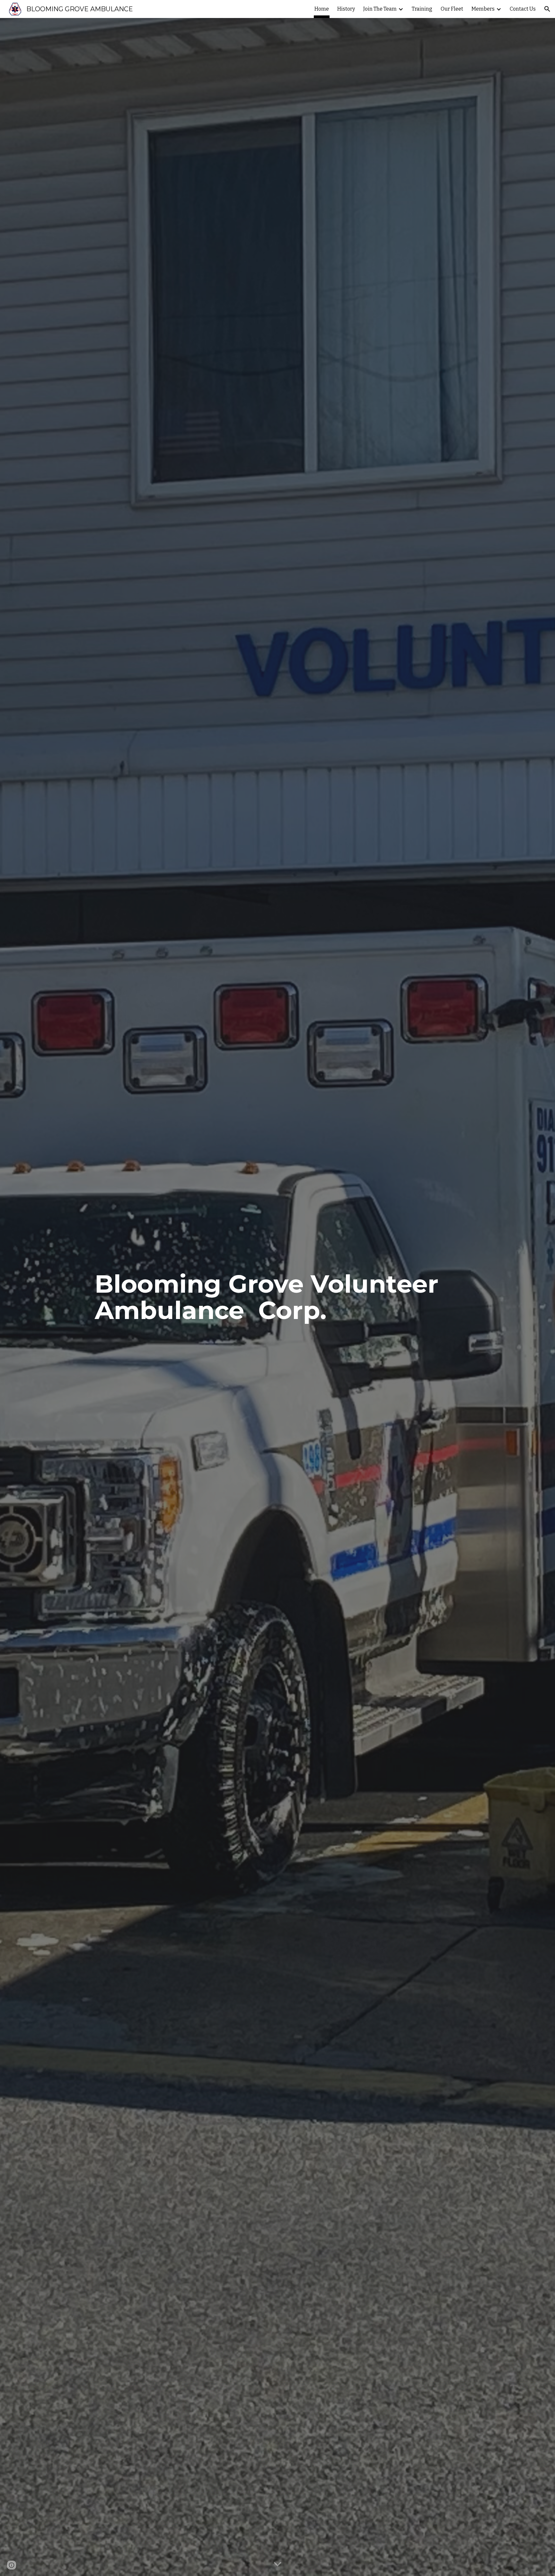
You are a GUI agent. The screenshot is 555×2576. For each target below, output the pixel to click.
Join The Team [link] (380, 9)
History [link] (346, 9)
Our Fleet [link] (452, 9)
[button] (547, 9)
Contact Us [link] (523, 9)
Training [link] (422, 9)
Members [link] (483, 9)
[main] (277, 1297)
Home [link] (322, 9)
